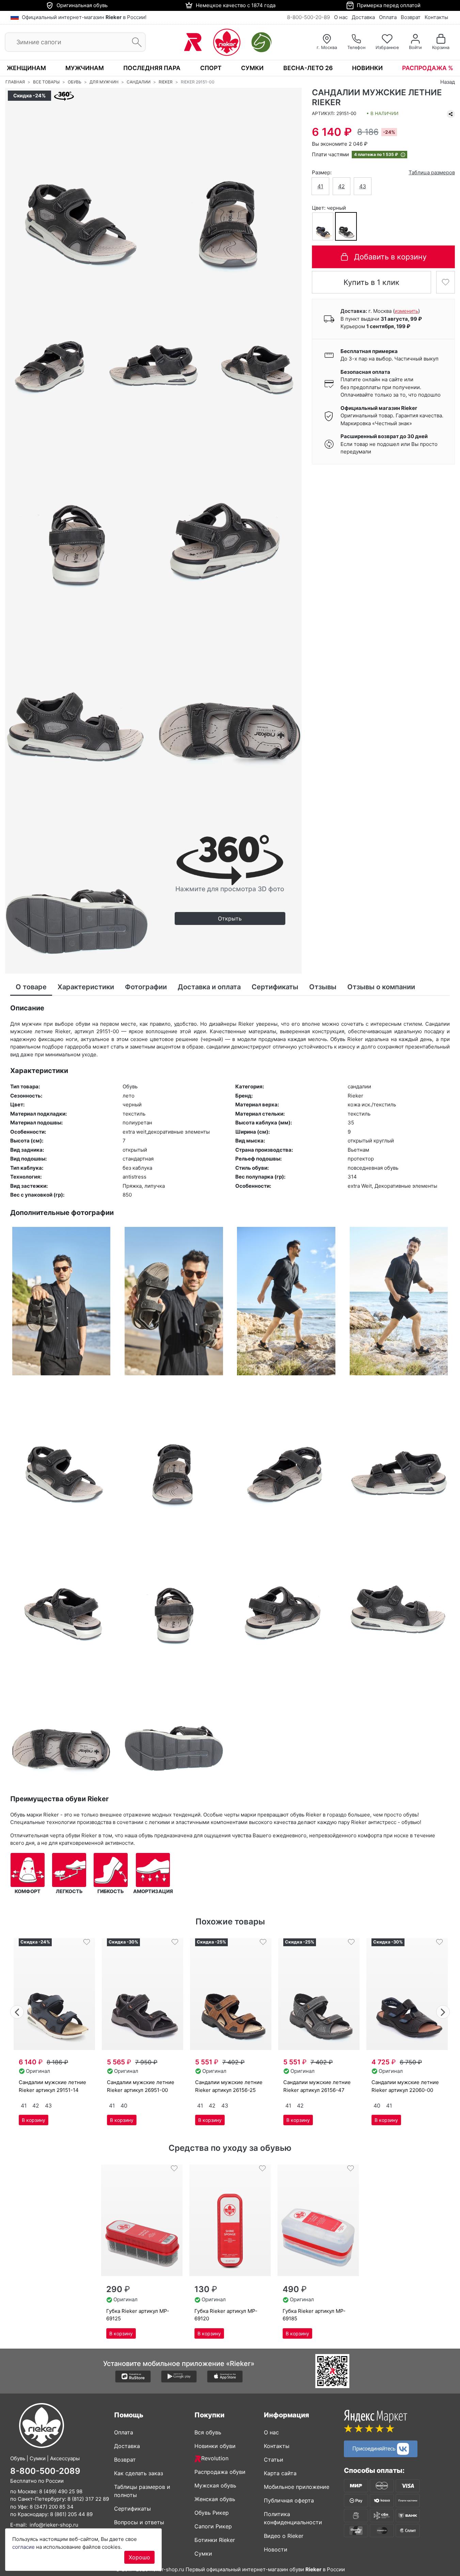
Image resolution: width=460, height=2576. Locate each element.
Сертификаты (132, 2509)
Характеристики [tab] (86, 987)
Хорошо (139, 2557)
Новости (276, 2549)
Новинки (367, 68)
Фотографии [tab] (146, 987)
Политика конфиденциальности (293, 2518)
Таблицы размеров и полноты (142, 2491)
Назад (448, 82)
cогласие (23, 2547)
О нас (341, 17)
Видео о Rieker (284, 2536)
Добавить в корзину (390, 257)
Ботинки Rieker (215, 2540)
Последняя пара (152, 68)
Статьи (274, 2460)
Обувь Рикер (212, 2513)
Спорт (211, 68)
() (406, 311)
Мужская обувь (215, 2485)
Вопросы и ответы (139, 2522)
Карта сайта (280, 2473)
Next (443, 2011)
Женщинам (26, 68)
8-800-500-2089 (45, 2471)
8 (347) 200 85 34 (52, 2507)
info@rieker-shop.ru (54, 2525)
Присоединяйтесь (375, 2448)
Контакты (436, 17)
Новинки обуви (215, 2446)
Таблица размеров (432, 172)
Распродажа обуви (220, 2472)
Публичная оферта (289, 2500)
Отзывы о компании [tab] (381, 987)
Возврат (411, 17)
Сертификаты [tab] (275, 987)
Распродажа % (428, 68)
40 (124, 2106)
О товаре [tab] (31, 987)
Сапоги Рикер (213, 2526)
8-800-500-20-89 (308, 17)
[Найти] (135, 42)
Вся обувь (208, 2432)
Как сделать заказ (139, 2473)
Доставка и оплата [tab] (209, 987)
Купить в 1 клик (371, 282)
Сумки (252, 68)
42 (342, 186)
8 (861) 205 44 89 (71, 2514)
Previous (17, 2011)
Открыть (230, 918)
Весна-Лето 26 (308, 68)
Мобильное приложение (297, 2487)
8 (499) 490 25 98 (61, 2491)
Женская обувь (215, 2499)
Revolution (215, 2458)
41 (320, 186)
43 (363, 186)
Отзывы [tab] (323, 987)
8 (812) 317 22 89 (88, 2499)
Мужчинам (85, 68)
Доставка (363, 17)
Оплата (388, 17)
